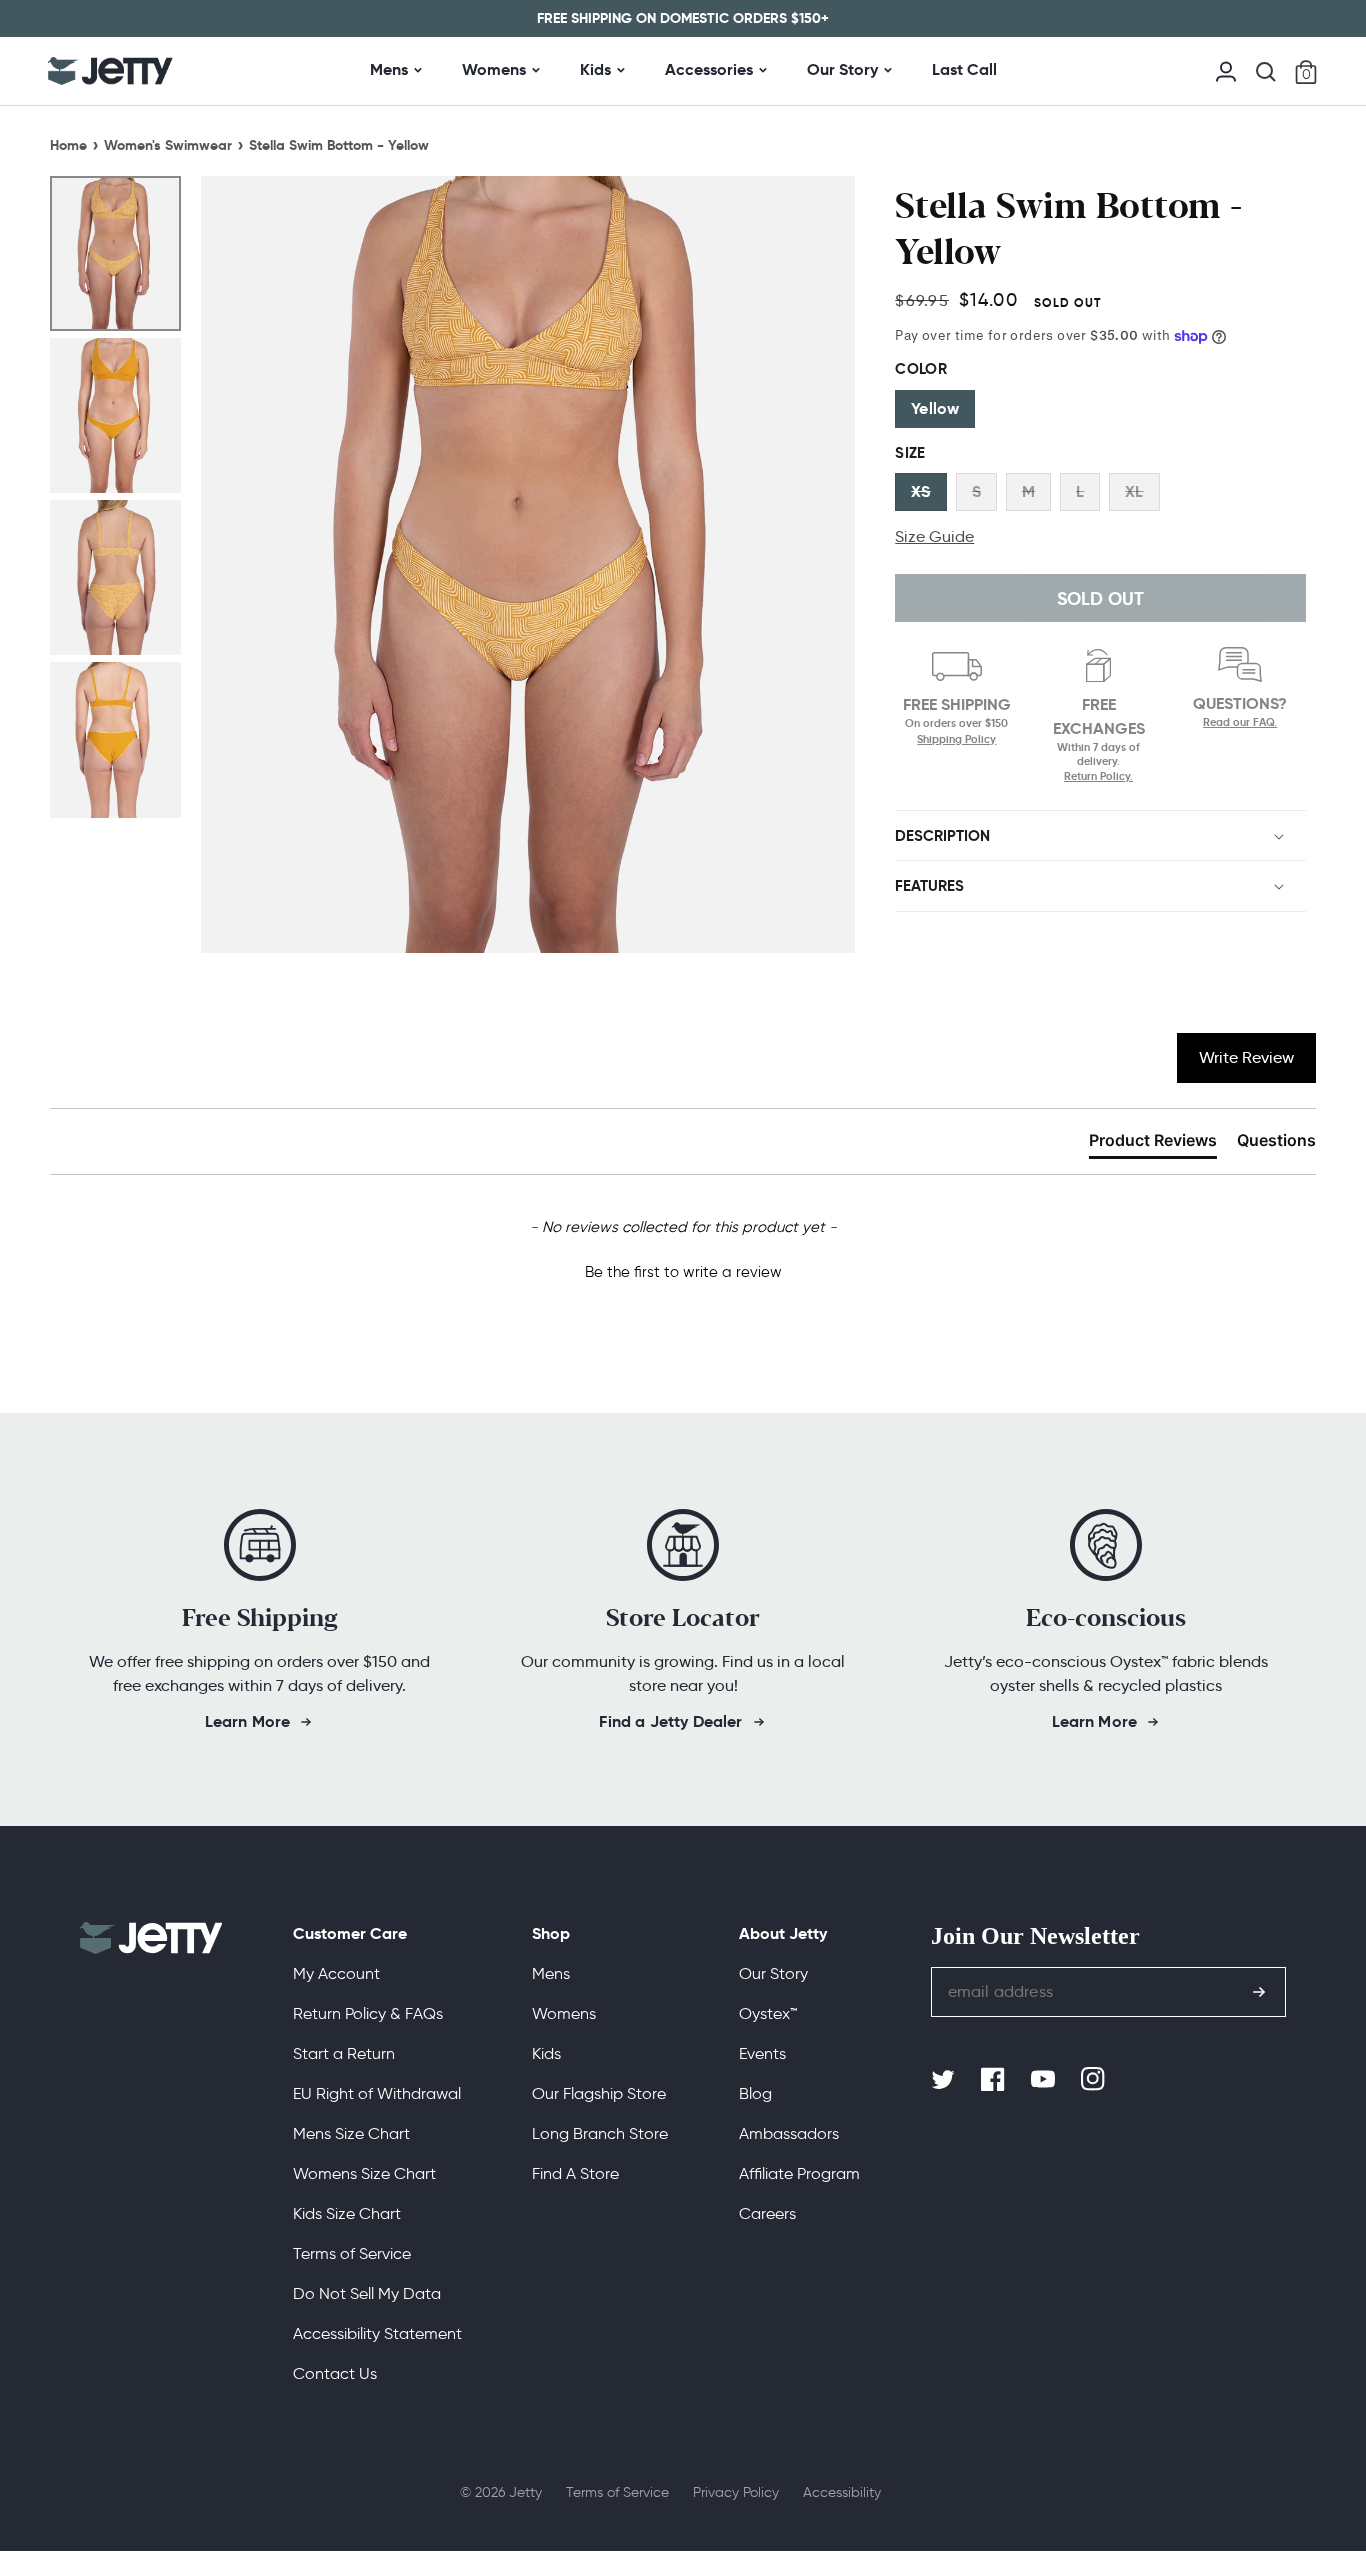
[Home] (110, 71)
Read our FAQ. (1240, 722)
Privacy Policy (736, 2492)
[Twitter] (945, 2080)
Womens (494, 69)
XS (920, 491)
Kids (595, 69)
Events (762, 2053)
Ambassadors (789, 2133)
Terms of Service (352, 2253)
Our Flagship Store (599, 2093)
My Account (336, 1973)
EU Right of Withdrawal (377, 2093)
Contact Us (335, 2373)
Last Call (964, 69)
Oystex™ (768, 2013)
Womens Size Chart (364, 2173)
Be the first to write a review (683, 1272)
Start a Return (344, 2053)
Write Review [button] (1246, 1057)
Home (68, 145)
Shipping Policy (956, 739)
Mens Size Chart (351, 2133)
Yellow (935, 408)
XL (1134, 491)
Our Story (842, 69)
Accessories (709, 69)
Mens (389, 69)
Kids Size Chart (347, 2213)
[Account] (1226, 69)
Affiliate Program (799, 2173)
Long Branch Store (600, 2133)
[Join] (1259, 1992)
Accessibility (842, 2492)
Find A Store (575, 2173)
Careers (767, 2213)
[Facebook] (995, 2080)
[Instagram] (1095, 2080)
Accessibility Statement (377, 2333)
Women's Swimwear (168, 145)
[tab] (1153, 1144)
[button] (1266, 72)
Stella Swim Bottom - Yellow (339, 145)
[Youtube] (1045, 2080)
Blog (755, 2093)
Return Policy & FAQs (368, 2013)
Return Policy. (1098, 776)
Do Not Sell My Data (367, 2293)
